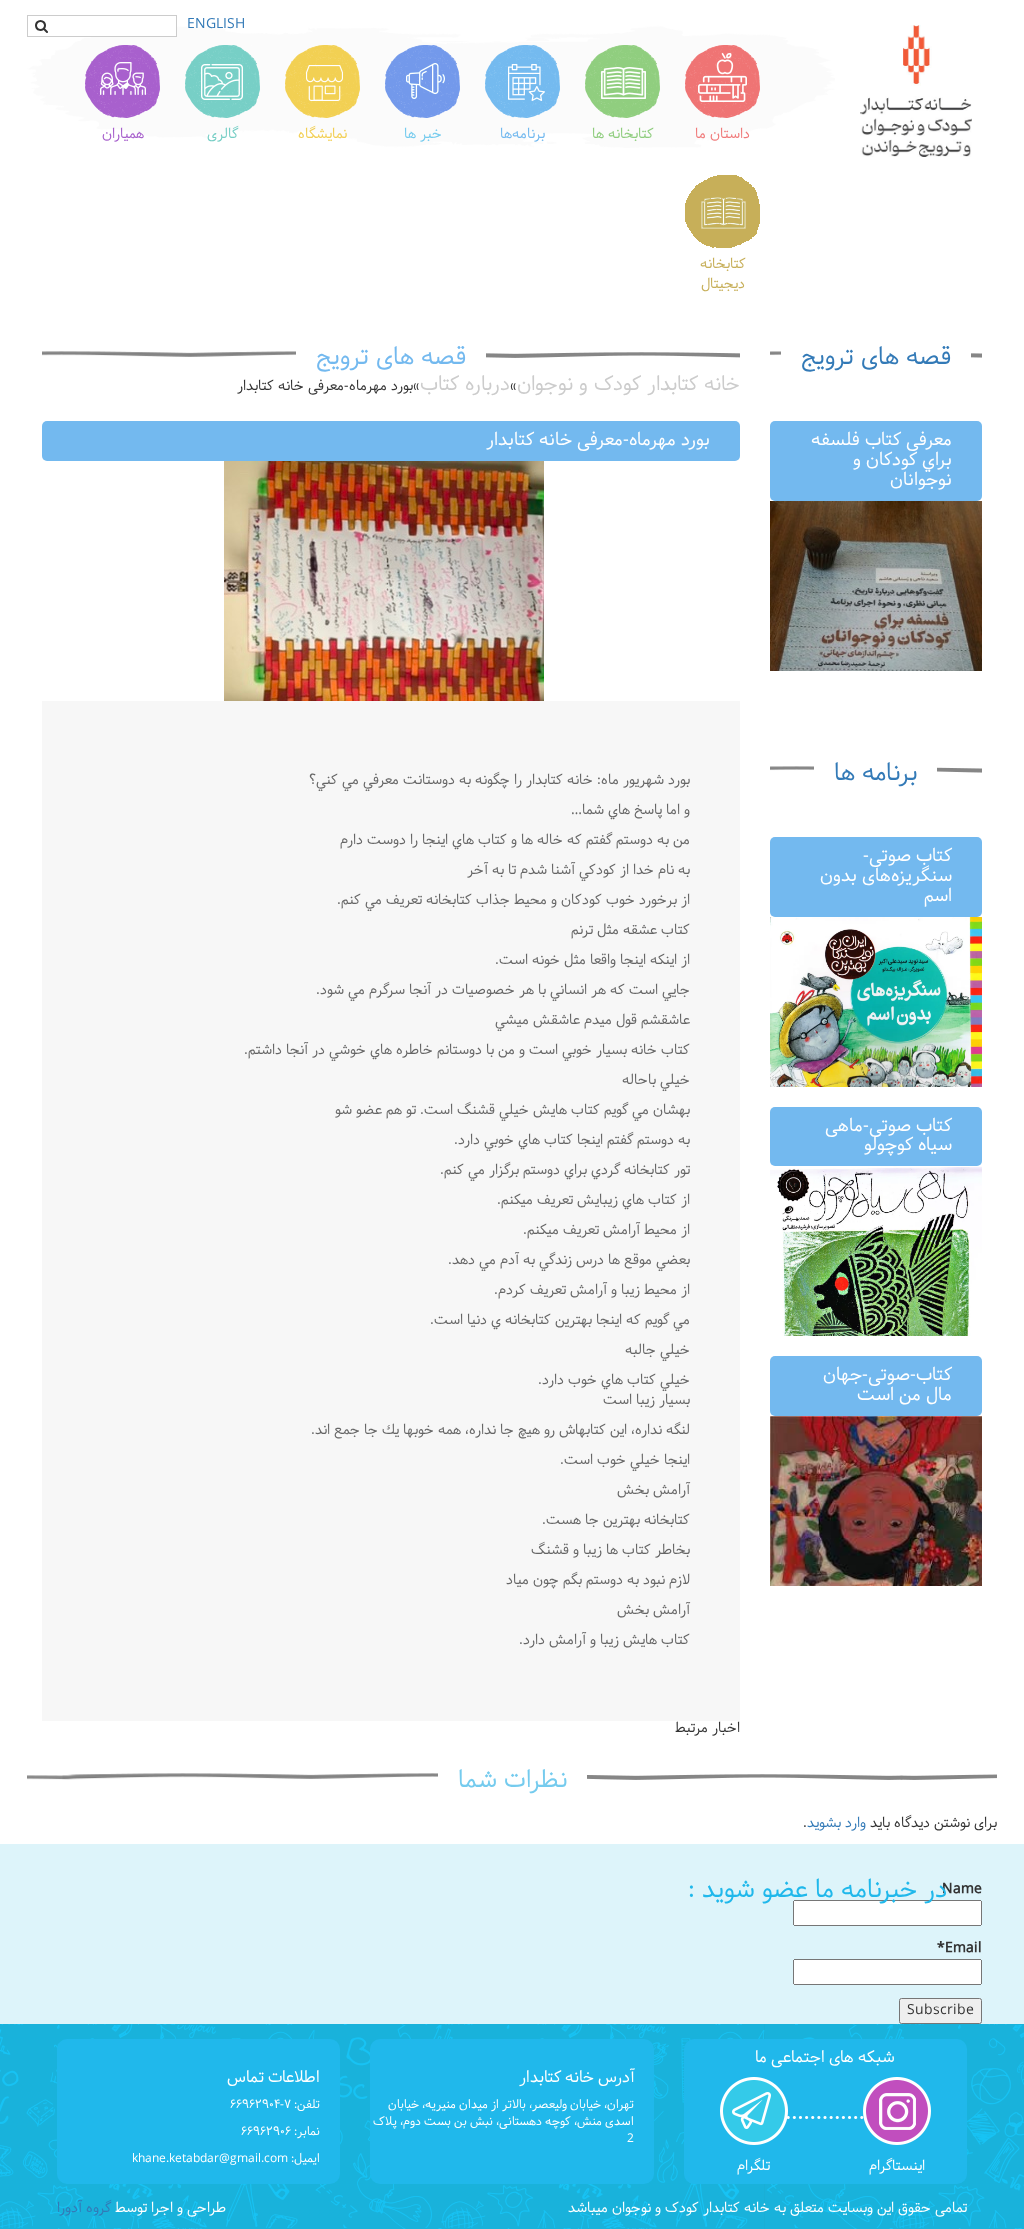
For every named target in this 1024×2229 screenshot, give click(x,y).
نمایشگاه (322, 134)
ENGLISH (216, 24)
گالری (222, 134)
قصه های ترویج (876, 358)
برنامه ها (875, 774)
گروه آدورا (84, 2208)
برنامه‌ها (522, 134)
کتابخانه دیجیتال (723, 274)
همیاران (123, 134)
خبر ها (423, 134)
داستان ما (722, 134)
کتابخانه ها (623, 134)
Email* (959, 1949)
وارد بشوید (836, 1823)
